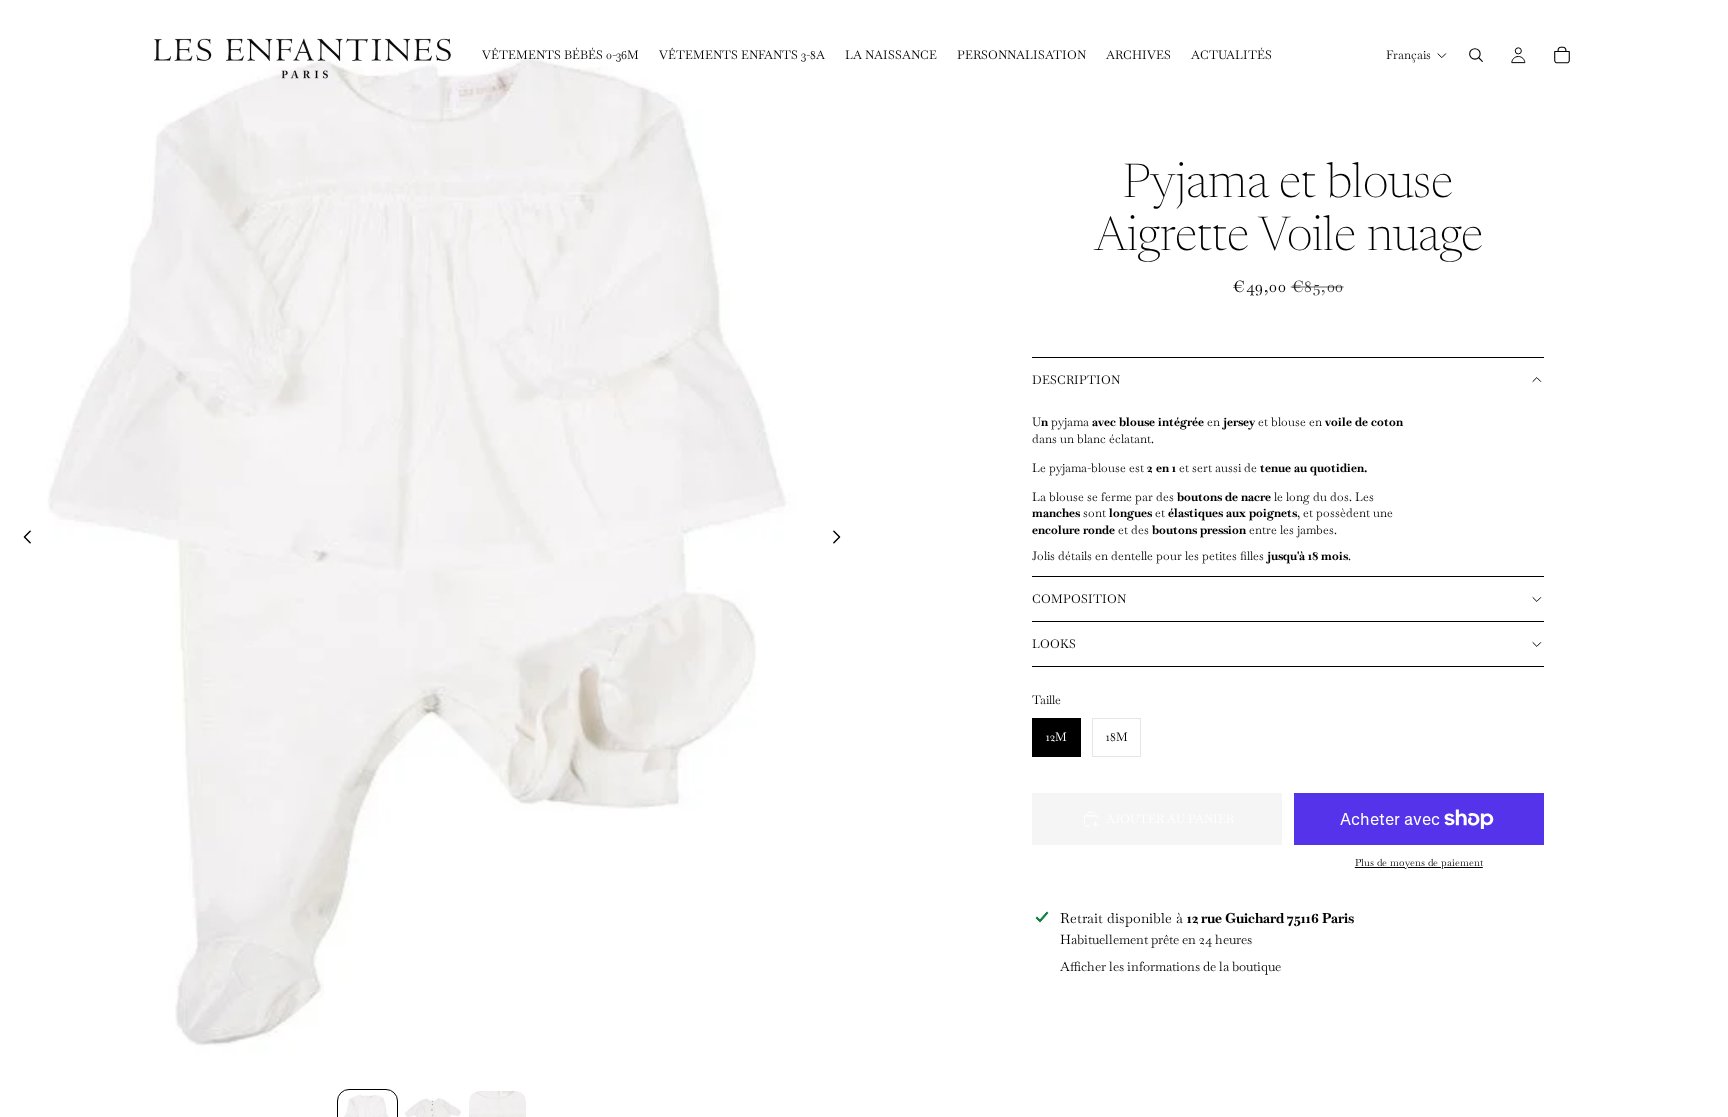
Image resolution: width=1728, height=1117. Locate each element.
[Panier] (1562, 55)
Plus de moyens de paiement (1419, 862)
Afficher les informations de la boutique (1170, 966)
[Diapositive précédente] (22, 540)
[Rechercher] (1476, 55)
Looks (1054, 644)
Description (1076, 380)
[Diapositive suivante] (842, 540)
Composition (1079, 599)
